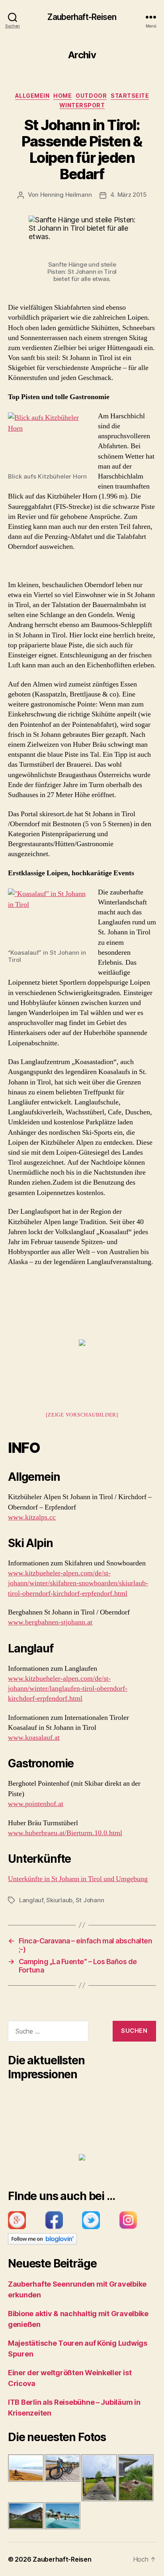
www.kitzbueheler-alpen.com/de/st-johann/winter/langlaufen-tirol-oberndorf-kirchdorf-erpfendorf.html (68, 1689)
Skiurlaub (59, 1900)
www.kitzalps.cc (32, 1517)
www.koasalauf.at (34, 1738)
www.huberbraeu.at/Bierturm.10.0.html (65, 1833)
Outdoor (91, 96)
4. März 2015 (128, 195)
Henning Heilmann (66, 195)
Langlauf (31, 1900)
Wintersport (82, 105)
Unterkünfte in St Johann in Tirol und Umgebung (78, 1879)
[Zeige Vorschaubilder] (82, 1415)
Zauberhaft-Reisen (82, 17)
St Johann (90, 1900)
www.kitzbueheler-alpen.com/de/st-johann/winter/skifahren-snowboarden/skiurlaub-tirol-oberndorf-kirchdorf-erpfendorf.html (78, 1583)
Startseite (130, 96)
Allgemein (32, 96)
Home (62, 96)
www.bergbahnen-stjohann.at (50, 1622)
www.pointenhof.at (36, 1804)
